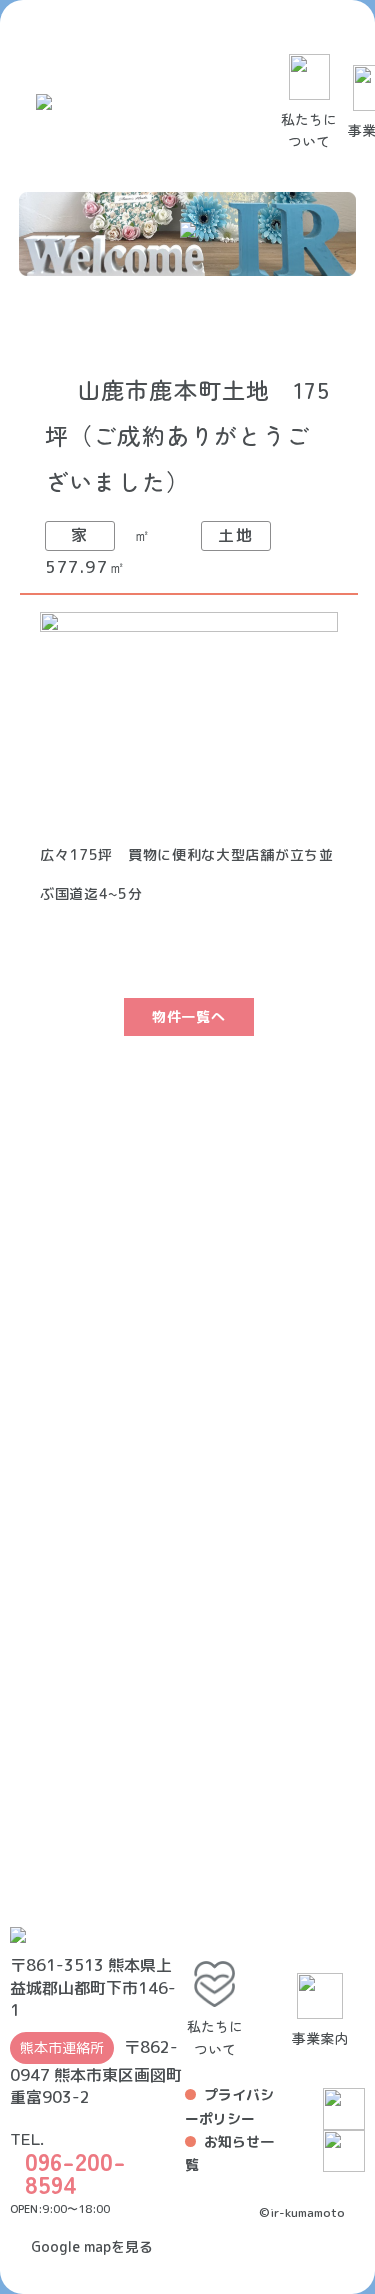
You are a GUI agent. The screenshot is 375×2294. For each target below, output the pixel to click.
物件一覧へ (189, 1016)
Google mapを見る (92, 2246)
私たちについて (309, 130)
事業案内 (320, 2038)
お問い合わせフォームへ (101, 1712)
